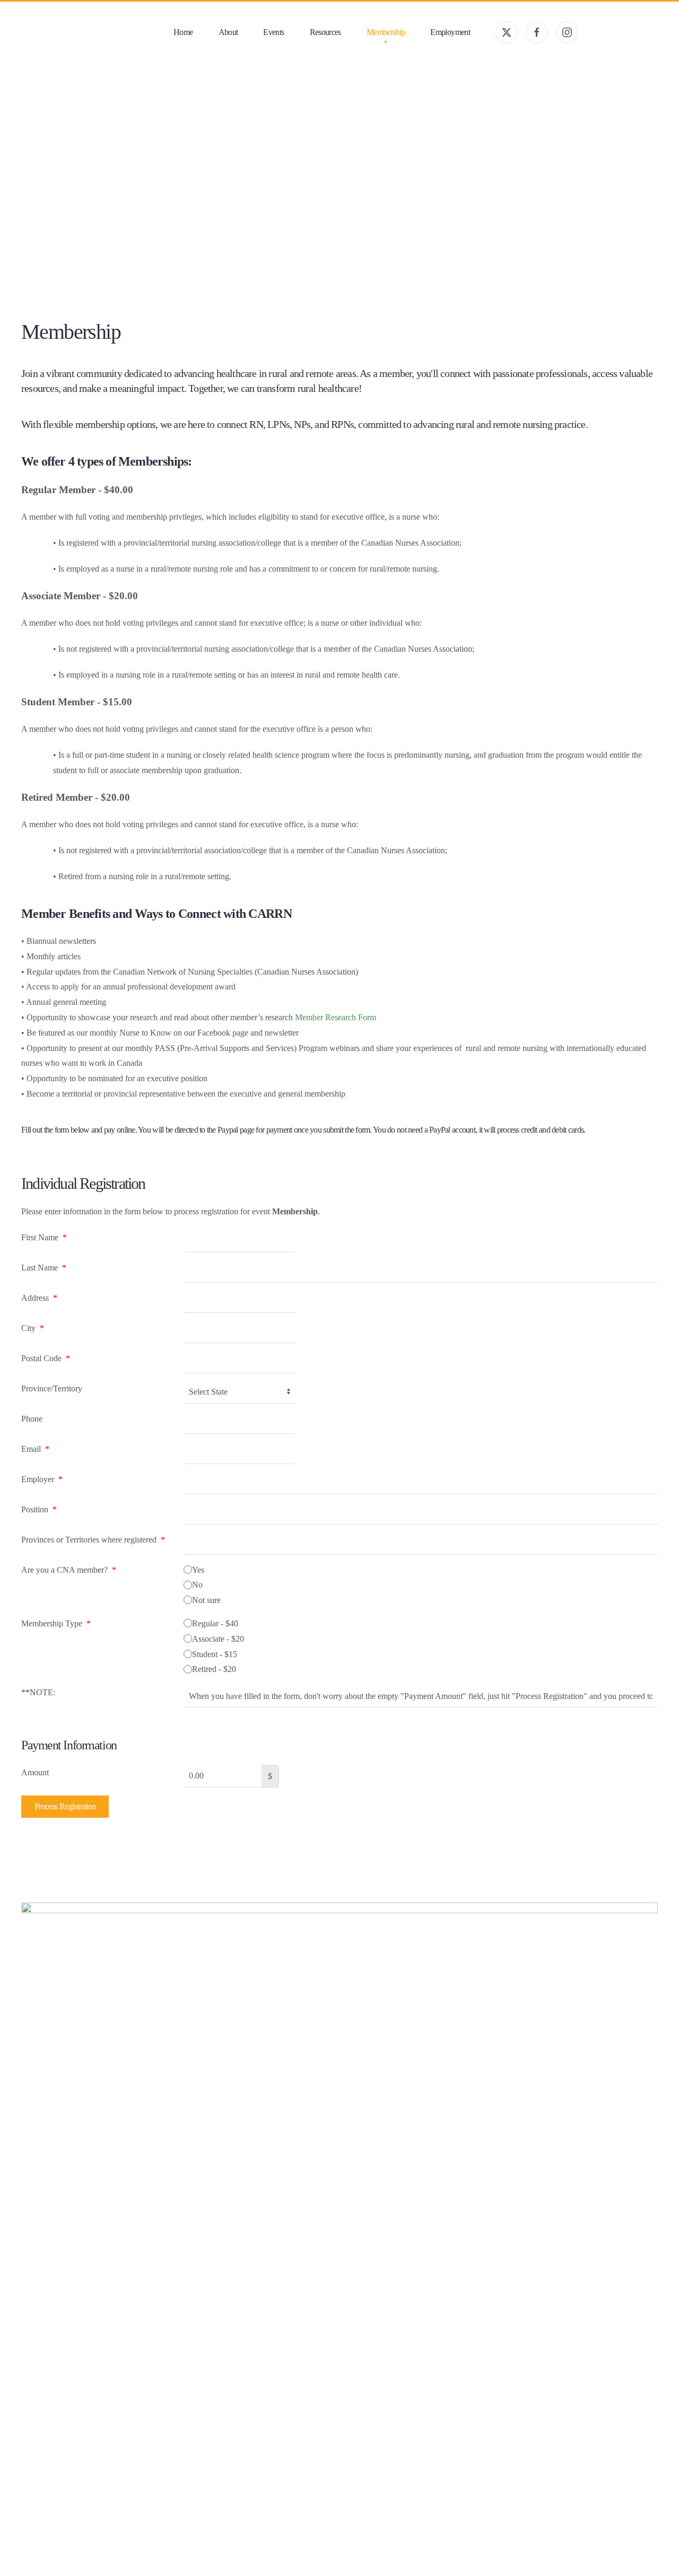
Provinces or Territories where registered (93, 1540)
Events (273, 32)
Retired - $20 (214, 1669)
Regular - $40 (215, 1623)
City (33, 1328)
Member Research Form (336, 1017)
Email (35, 1449)
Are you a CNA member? (69, 1570)
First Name (44, 1237)
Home (183, 32)
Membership (386, 32)
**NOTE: (38, 1692)
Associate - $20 (218, 1639)
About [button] (228, 32)
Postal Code (46, 1358)
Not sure (206, 1600)
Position (39, 1509)
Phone (32, 1419)
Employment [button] (450, 32)
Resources (325, 32)
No (197, 1585)
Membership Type (56, 1623)
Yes (198, 1570)
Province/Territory (52, 1388)
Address (39, 1298)
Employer (42, 1479)
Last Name (44, 1268)
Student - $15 (215, 1654)
